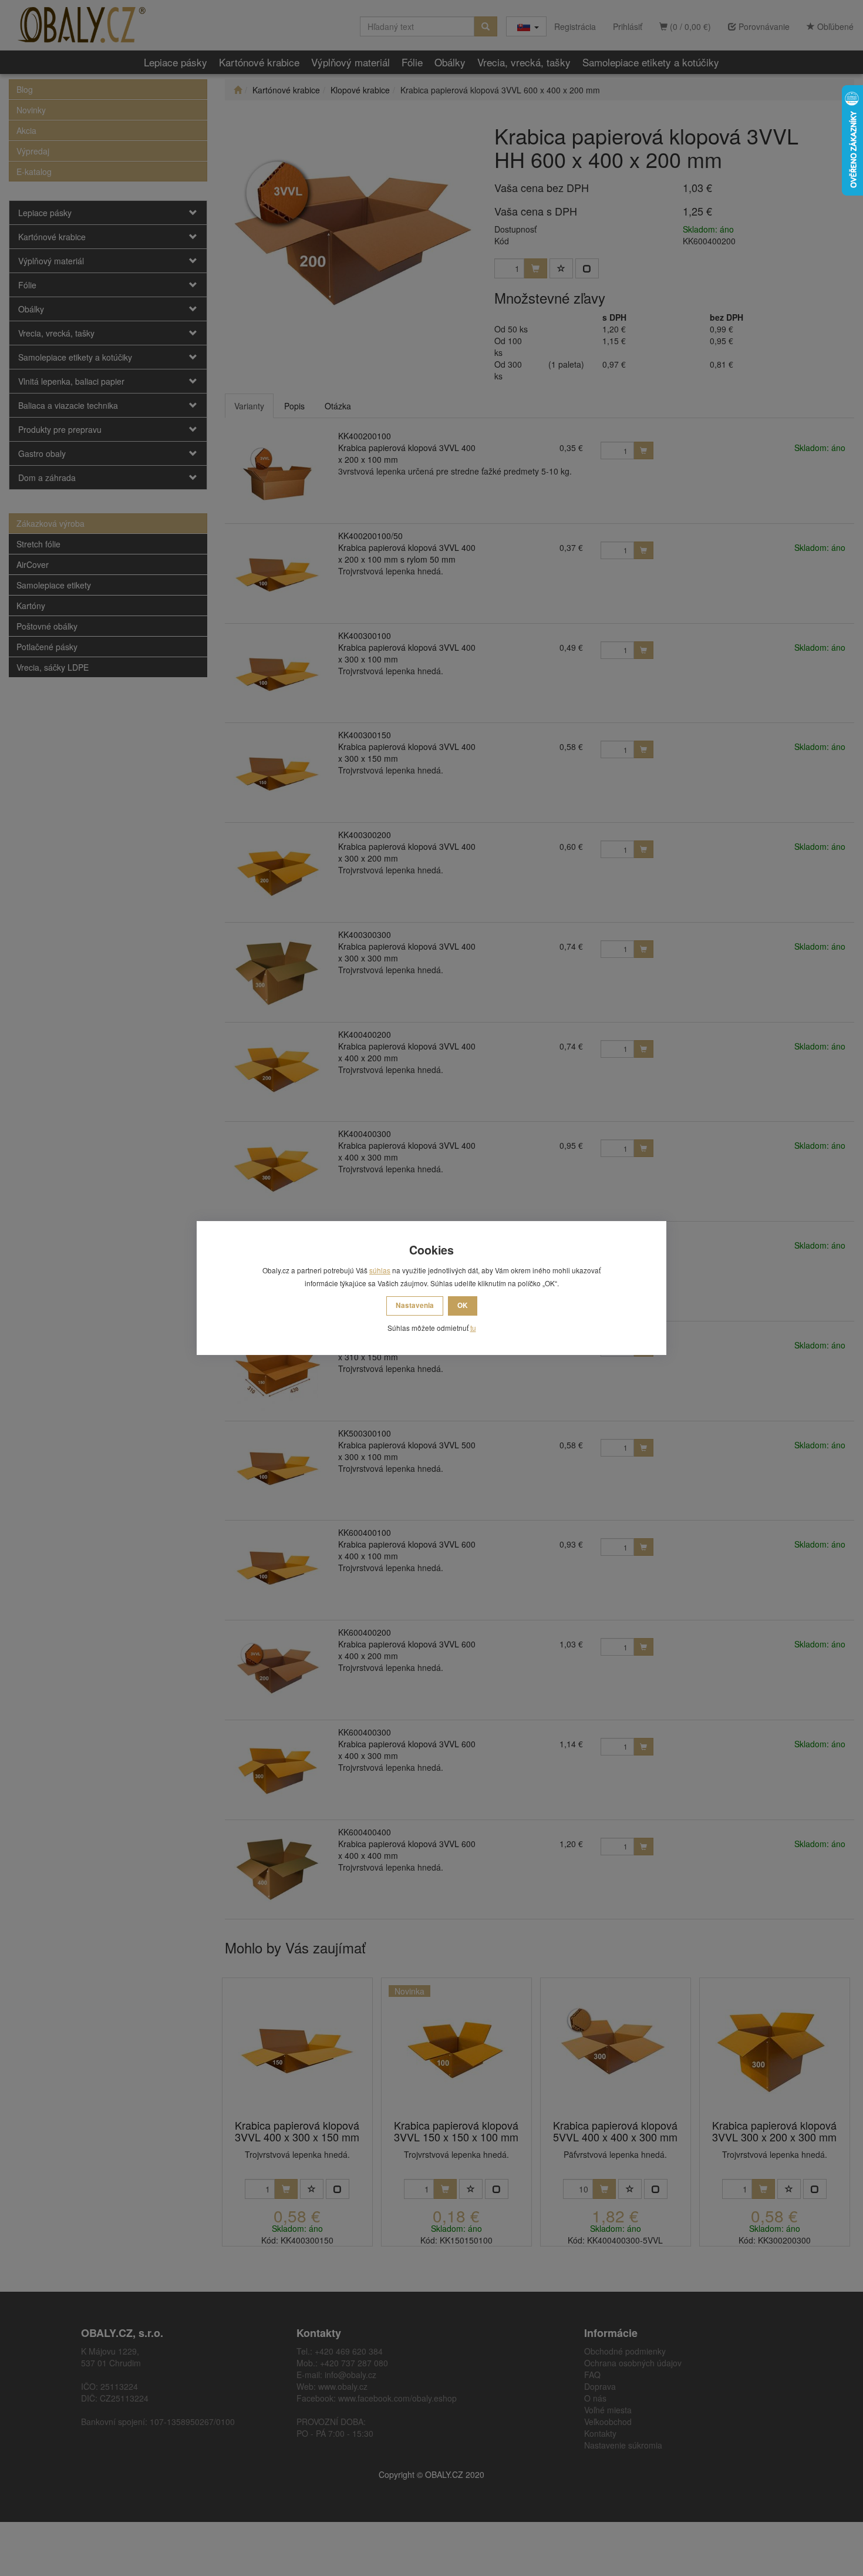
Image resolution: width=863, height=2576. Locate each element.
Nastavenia (415, 1305)
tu (473, 1328)
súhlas (380, 1270)
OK (463, 1305)
